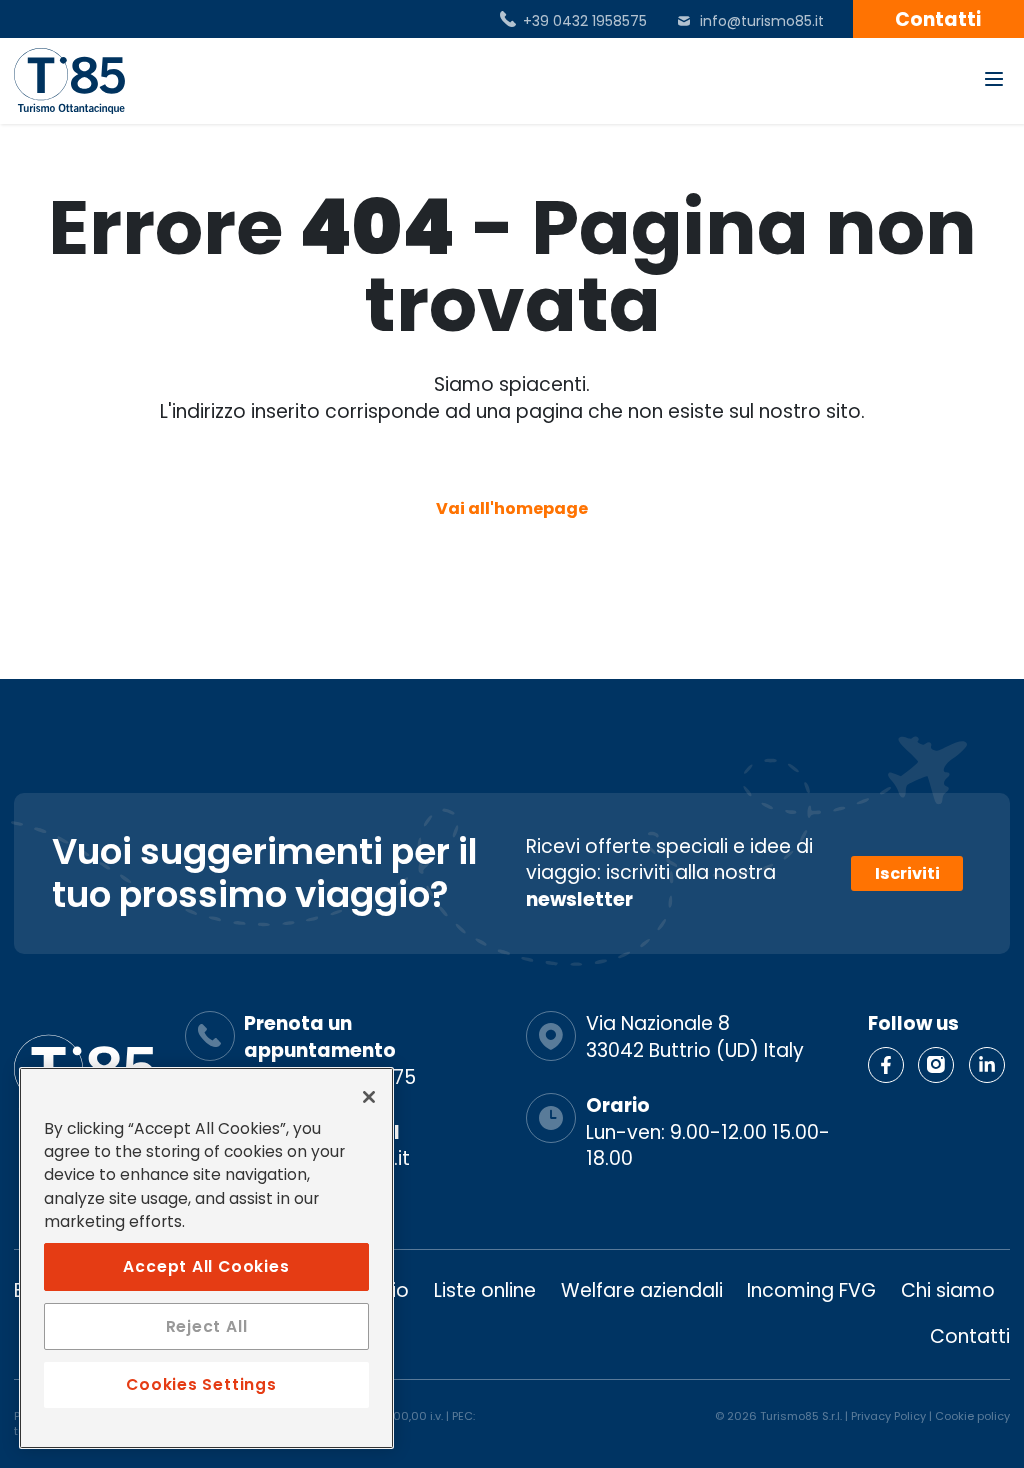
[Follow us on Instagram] (936, 1065)
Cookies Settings (201, 1384)
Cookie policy (972, 1416)
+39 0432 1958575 (585, 21)
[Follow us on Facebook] (886, 1065)
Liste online (485, 1290)
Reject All (207, 1326)
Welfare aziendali (642, 1290)
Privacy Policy (888, 1416)
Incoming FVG (811, 1290)
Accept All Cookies (206, 1266)
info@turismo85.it (762, 21)
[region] (206, 1258)
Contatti (970, 1336)
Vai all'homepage (512, 508)
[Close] (369, 1097)
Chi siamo (948, 1290)
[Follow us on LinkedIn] (987, 1065)
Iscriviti (907, 873)
